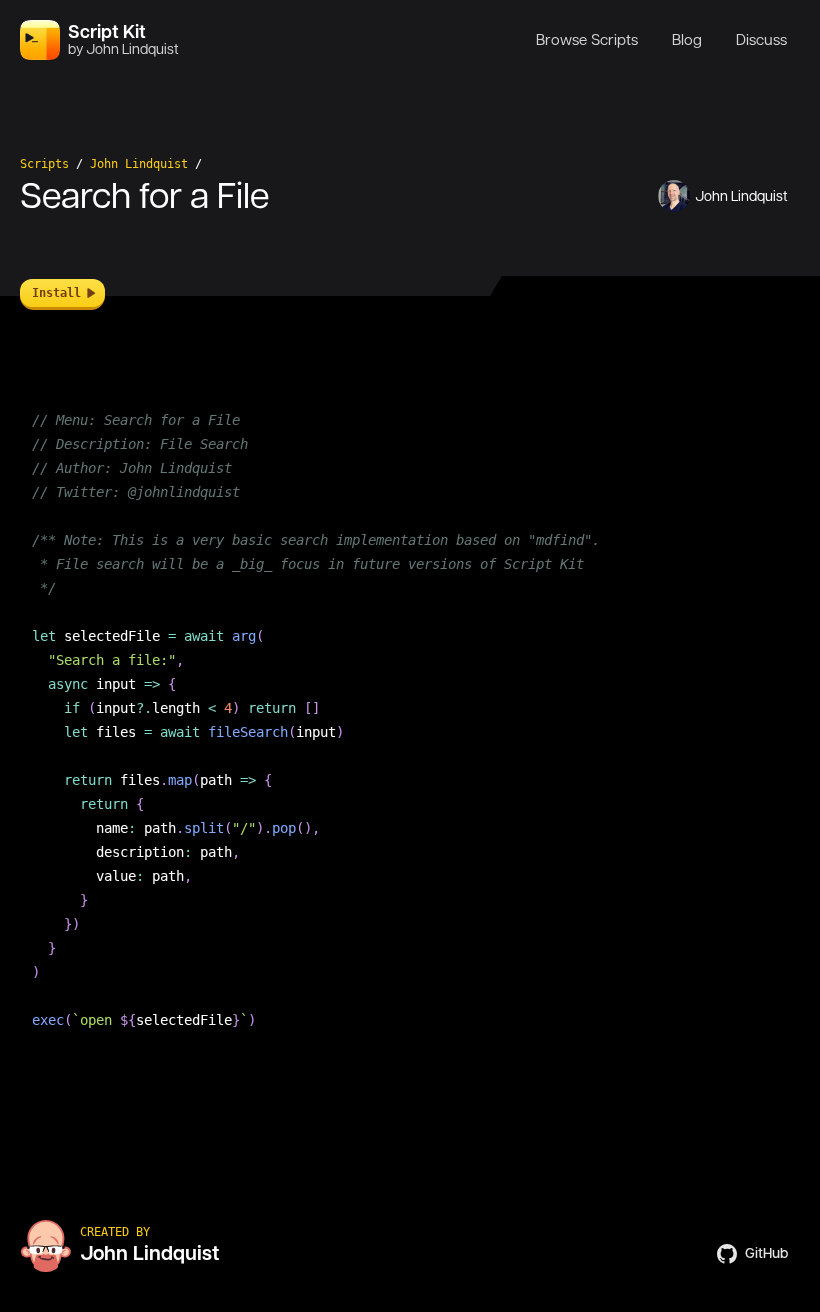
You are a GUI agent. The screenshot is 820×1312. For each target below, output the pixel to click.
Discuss (761, 40)
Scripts (44, 164)
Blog (687, 40)
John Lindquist (139, 164)
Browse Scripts (587, 40)
